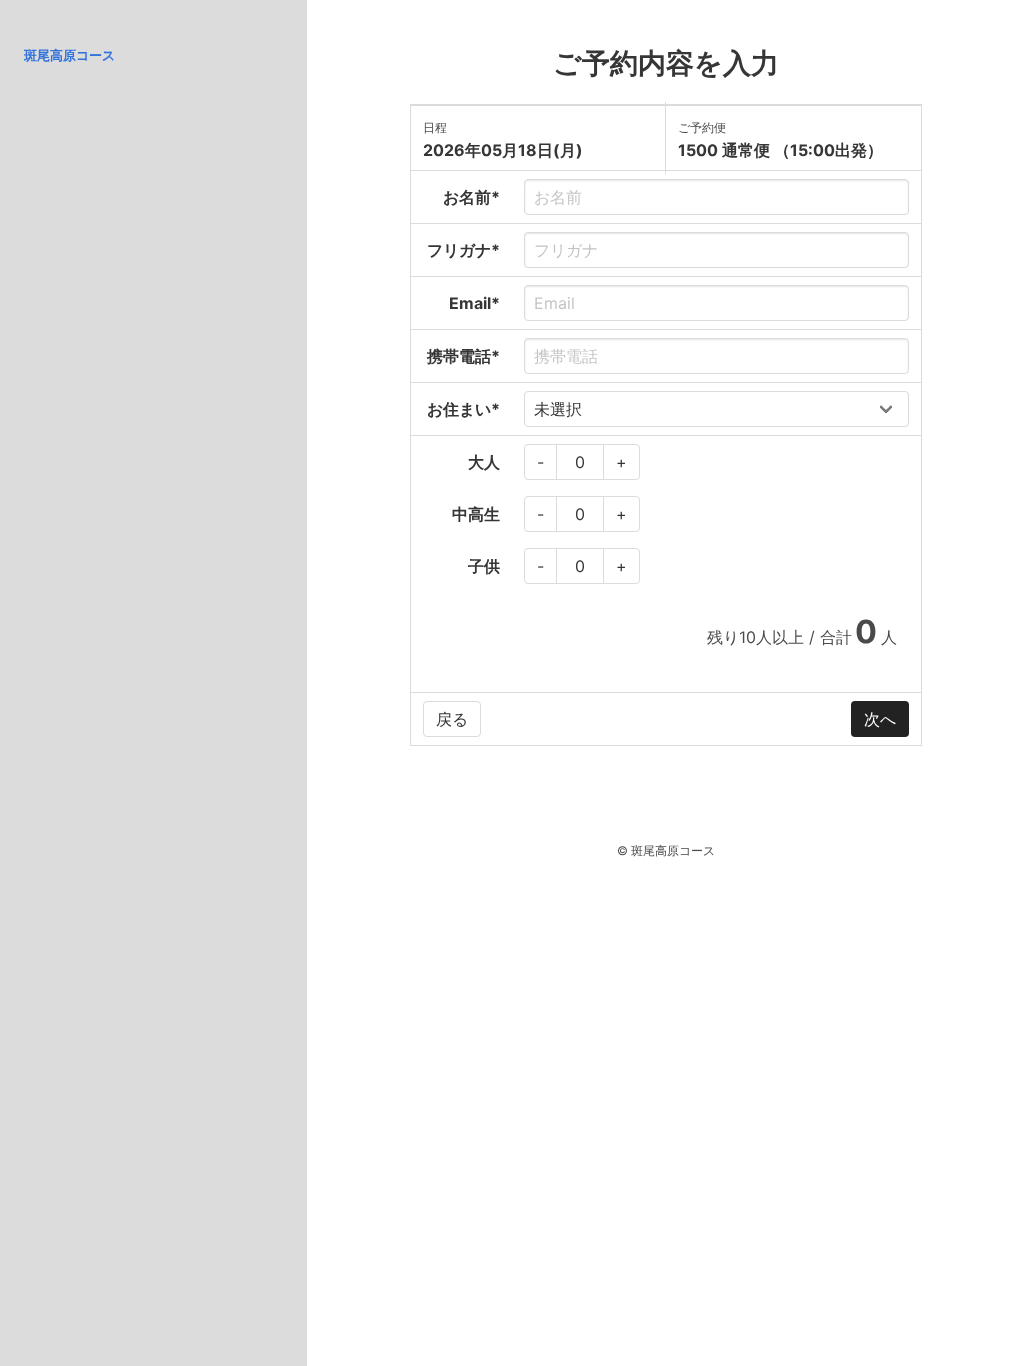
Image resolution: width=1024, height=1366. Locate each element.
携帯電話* (463, 356)
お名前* (471, 197)
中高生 (476, 514)
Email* (474, 303)
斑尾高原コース (69, 55)
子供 (484, 566)
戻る (452, 719)
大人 (484, 462)
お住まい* (463, 409)
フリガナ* (463, 250)
